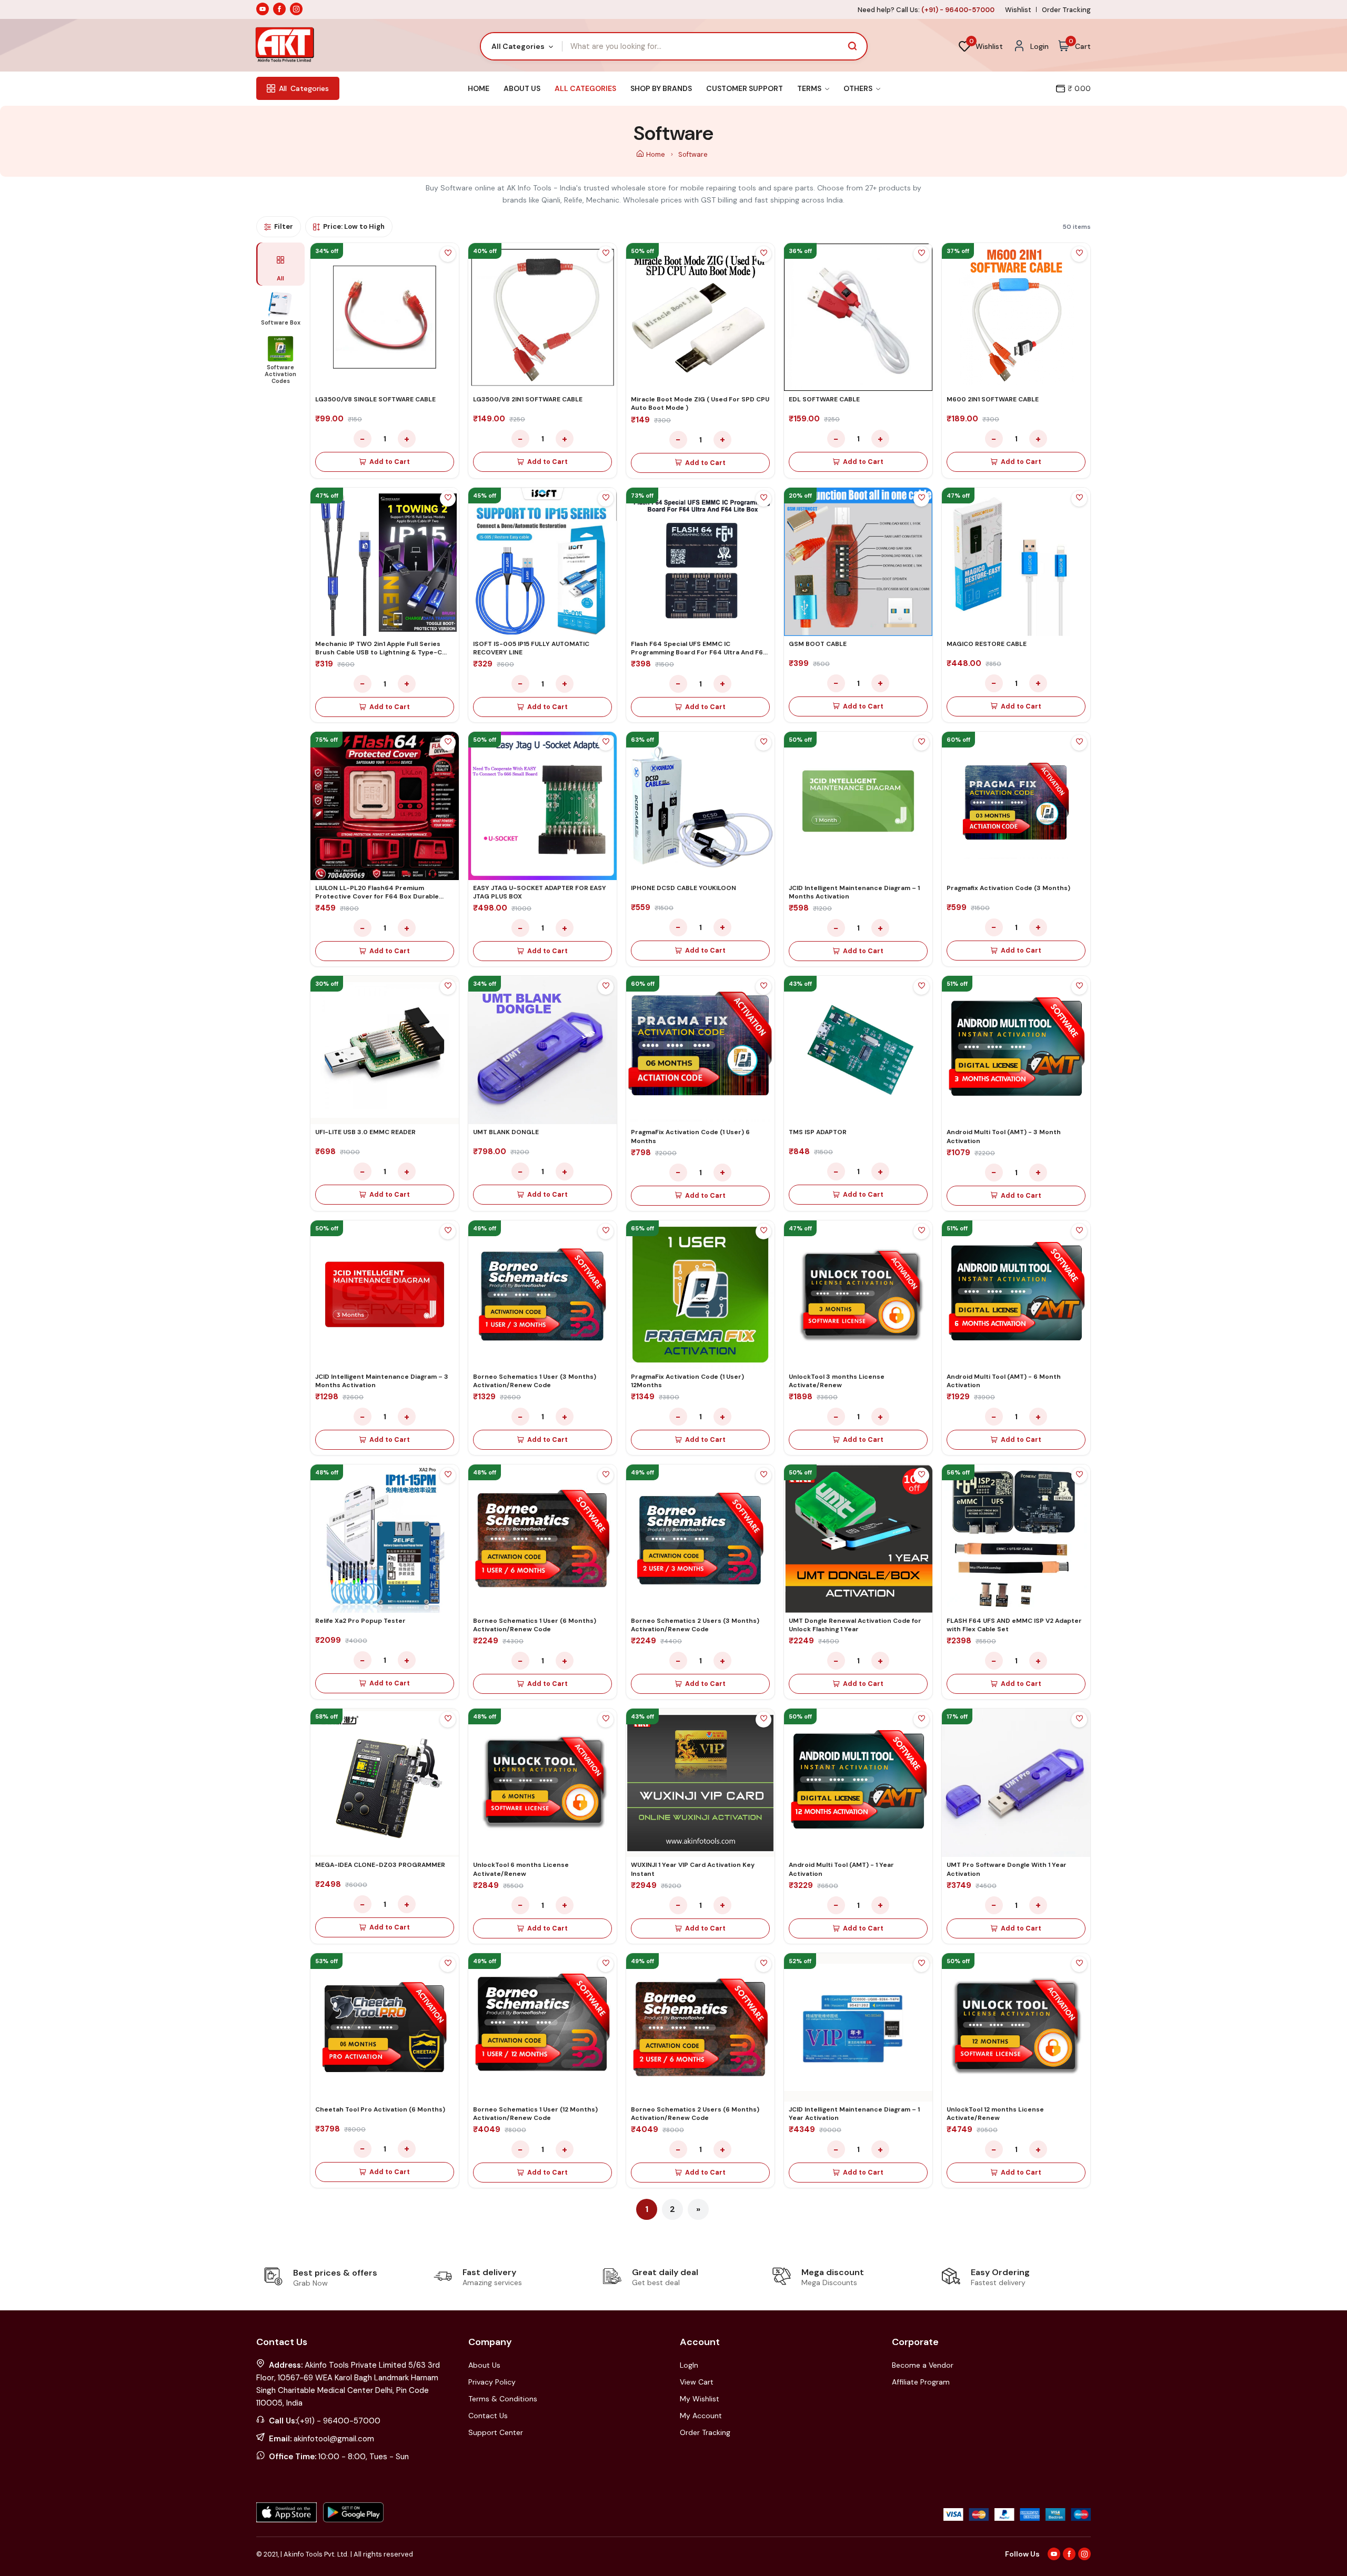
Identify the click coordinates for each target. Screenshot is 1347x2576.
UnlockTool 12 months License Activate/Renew (995, 2114)
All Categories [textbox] (518, 46)
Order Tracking (1066, 10)
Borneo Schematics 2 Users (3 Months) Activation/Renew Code (695, 1625)
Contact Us (488, 2416)
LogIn (689, 2365)
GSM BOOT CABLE (818, 644)
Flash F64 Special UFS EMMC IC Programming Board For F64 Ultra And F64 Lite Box (699, 652)
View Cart (697, 2382)
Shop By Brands (661, 88)
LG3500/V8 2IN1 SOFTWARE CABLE (528, 399)
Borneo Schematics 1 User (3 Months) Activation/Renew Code (535, 1381)
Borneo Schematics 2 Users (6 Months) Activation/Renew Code (695, 2114)
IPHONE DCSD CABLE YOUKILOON (683, 888)
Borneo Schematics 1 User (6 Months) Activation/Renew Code (535, 1625)
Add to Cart (390, 462)
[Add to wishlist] (448, 254)
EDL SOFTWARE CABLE (824, 399)
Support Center (496, 2432)
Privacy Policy (492, 2382)
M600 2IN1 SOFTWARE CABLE (993, 399)
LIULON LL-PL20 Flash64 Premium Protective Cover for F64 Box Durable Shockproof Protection (377, 896)
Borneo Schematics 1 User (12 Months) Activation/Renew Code (535, 2114)
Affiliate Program (921, 2382)
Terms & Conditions (503, 2399)
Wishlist (1018, 10)
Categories (304, 88)
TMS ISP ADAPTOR (818, 1132)
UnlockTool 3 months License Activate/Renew (837, 1381)
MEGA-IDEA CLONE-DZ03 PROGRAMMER (380, 1865)
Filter (284, 226)
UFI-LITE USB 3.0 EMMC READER (365, 1132)
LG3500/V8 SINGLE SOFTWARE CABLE (375, 399)
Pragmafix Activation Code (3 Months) (1008, 888)
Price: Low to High (354, 226)
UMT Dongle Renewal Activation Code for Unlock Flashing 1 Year (855, 1625)
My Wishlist (700, 2399)
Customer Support (745, 88)
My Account (701, 2416)
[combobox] (522, 46)
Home (479, 88)
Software (693, 154)
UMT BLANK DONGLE (506, 1132)
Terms (810, 88)
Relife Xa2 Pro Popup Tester (360, 1621)
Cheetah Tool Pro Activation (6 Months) (380, 2109)
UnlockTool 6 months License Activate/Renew (521, 1869)
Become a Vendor (923, 2365)
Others (859, 88)
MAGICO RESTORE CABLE (987, 644)
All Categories (585, 88)
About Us (522, 88)
